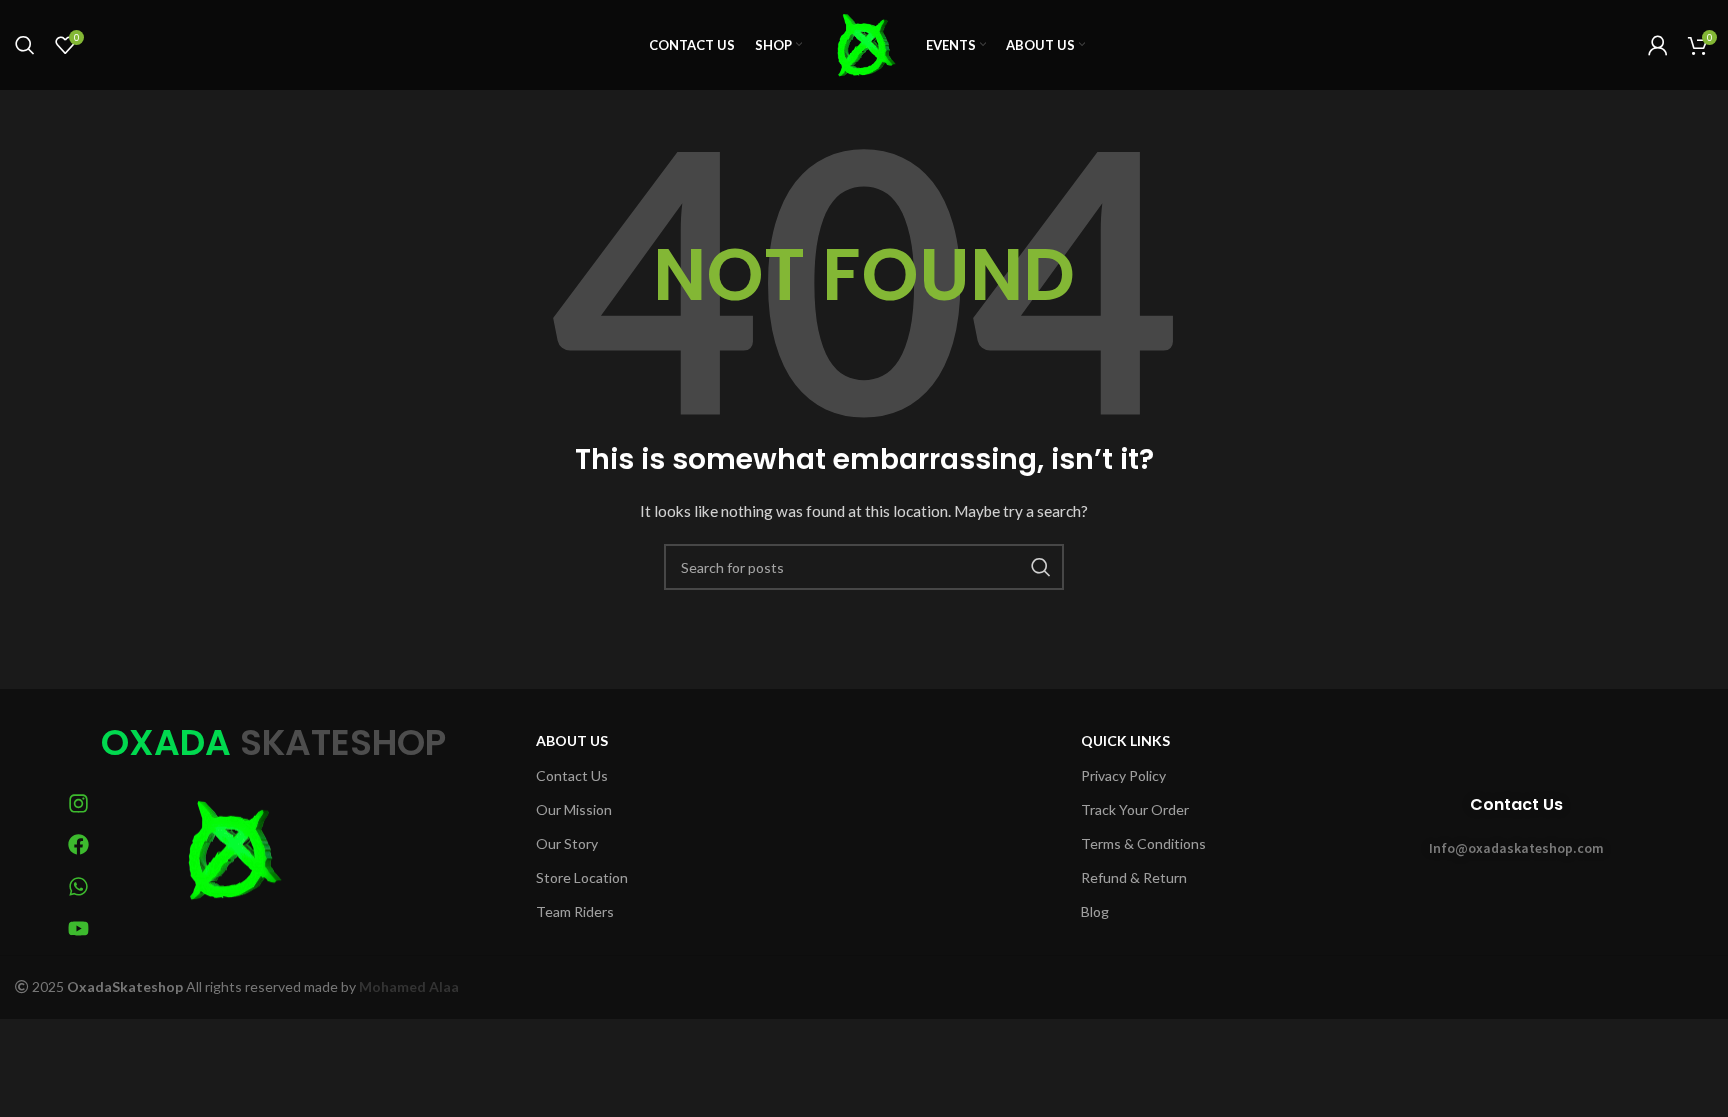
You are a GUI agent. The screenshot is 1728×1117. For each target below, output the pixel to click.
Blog (1095, 911)
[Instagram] (79, 804)
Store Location (582, 877)
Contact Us (572, 775)
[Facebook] (79, 845)
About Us (572, 740)
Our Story (567, 843)
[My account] (1658, 45)
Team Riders (575, 911)
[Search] (25, 45)
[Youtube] (79, 929)
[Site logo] (864, 43)
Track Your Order (1135, 809)
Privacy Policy (1123, 775)
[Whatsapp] (79, 887)
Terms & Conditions (1143, 843)
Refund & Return (1134, 877)
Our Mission (574, 809)
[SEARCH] (1041, 567)
